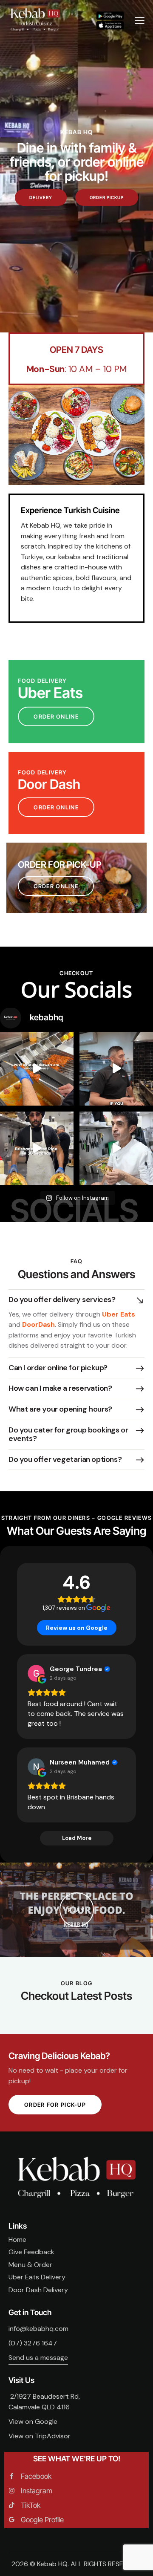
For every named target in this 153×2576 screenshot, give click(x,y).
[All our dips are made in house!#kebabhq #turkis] (116, 1069)
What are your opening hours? (60, 1409)
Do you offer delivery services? (62, 1300)
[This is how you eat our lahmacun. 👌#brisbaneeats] (116, 1148)
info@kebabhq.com (38, 2329)
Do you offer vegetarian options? (65, 1459)
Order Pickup (107, 197)
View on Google (33, 2421)
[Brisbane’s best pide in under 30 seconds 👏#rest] (37, 1148)
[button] (76, 1300)
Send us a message (38, 2358)
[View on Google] (36, 1673)
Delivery (41, 197)
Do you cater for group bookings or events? (68, 1434)
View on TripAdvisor (40, 2436)
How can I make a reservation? (60, 1388)
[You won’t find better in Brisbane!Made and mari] (37, 1069)
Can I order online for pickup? (58, 1368)
